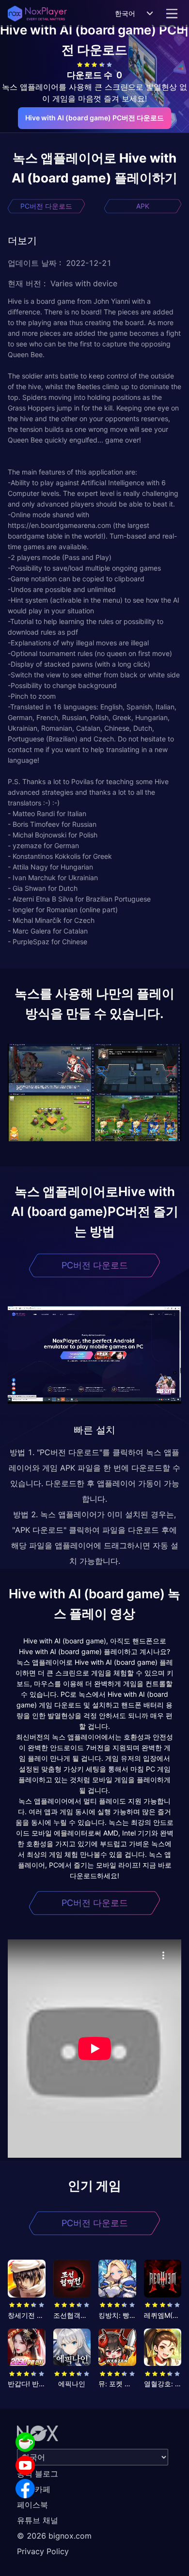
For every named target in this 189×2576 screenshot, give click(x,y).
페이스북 (32, 2505)
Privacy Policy (43, 2551)
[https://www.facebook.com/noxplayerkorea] (25, 2489)
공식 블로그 (38, 2474)
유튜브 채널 (38, 2520)
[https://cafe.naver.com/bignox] (25, 2442)
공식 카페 (34, 2489)
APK (143, 206)
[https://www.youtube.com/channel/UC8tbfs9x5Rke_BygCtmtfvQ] (25, 2465)
